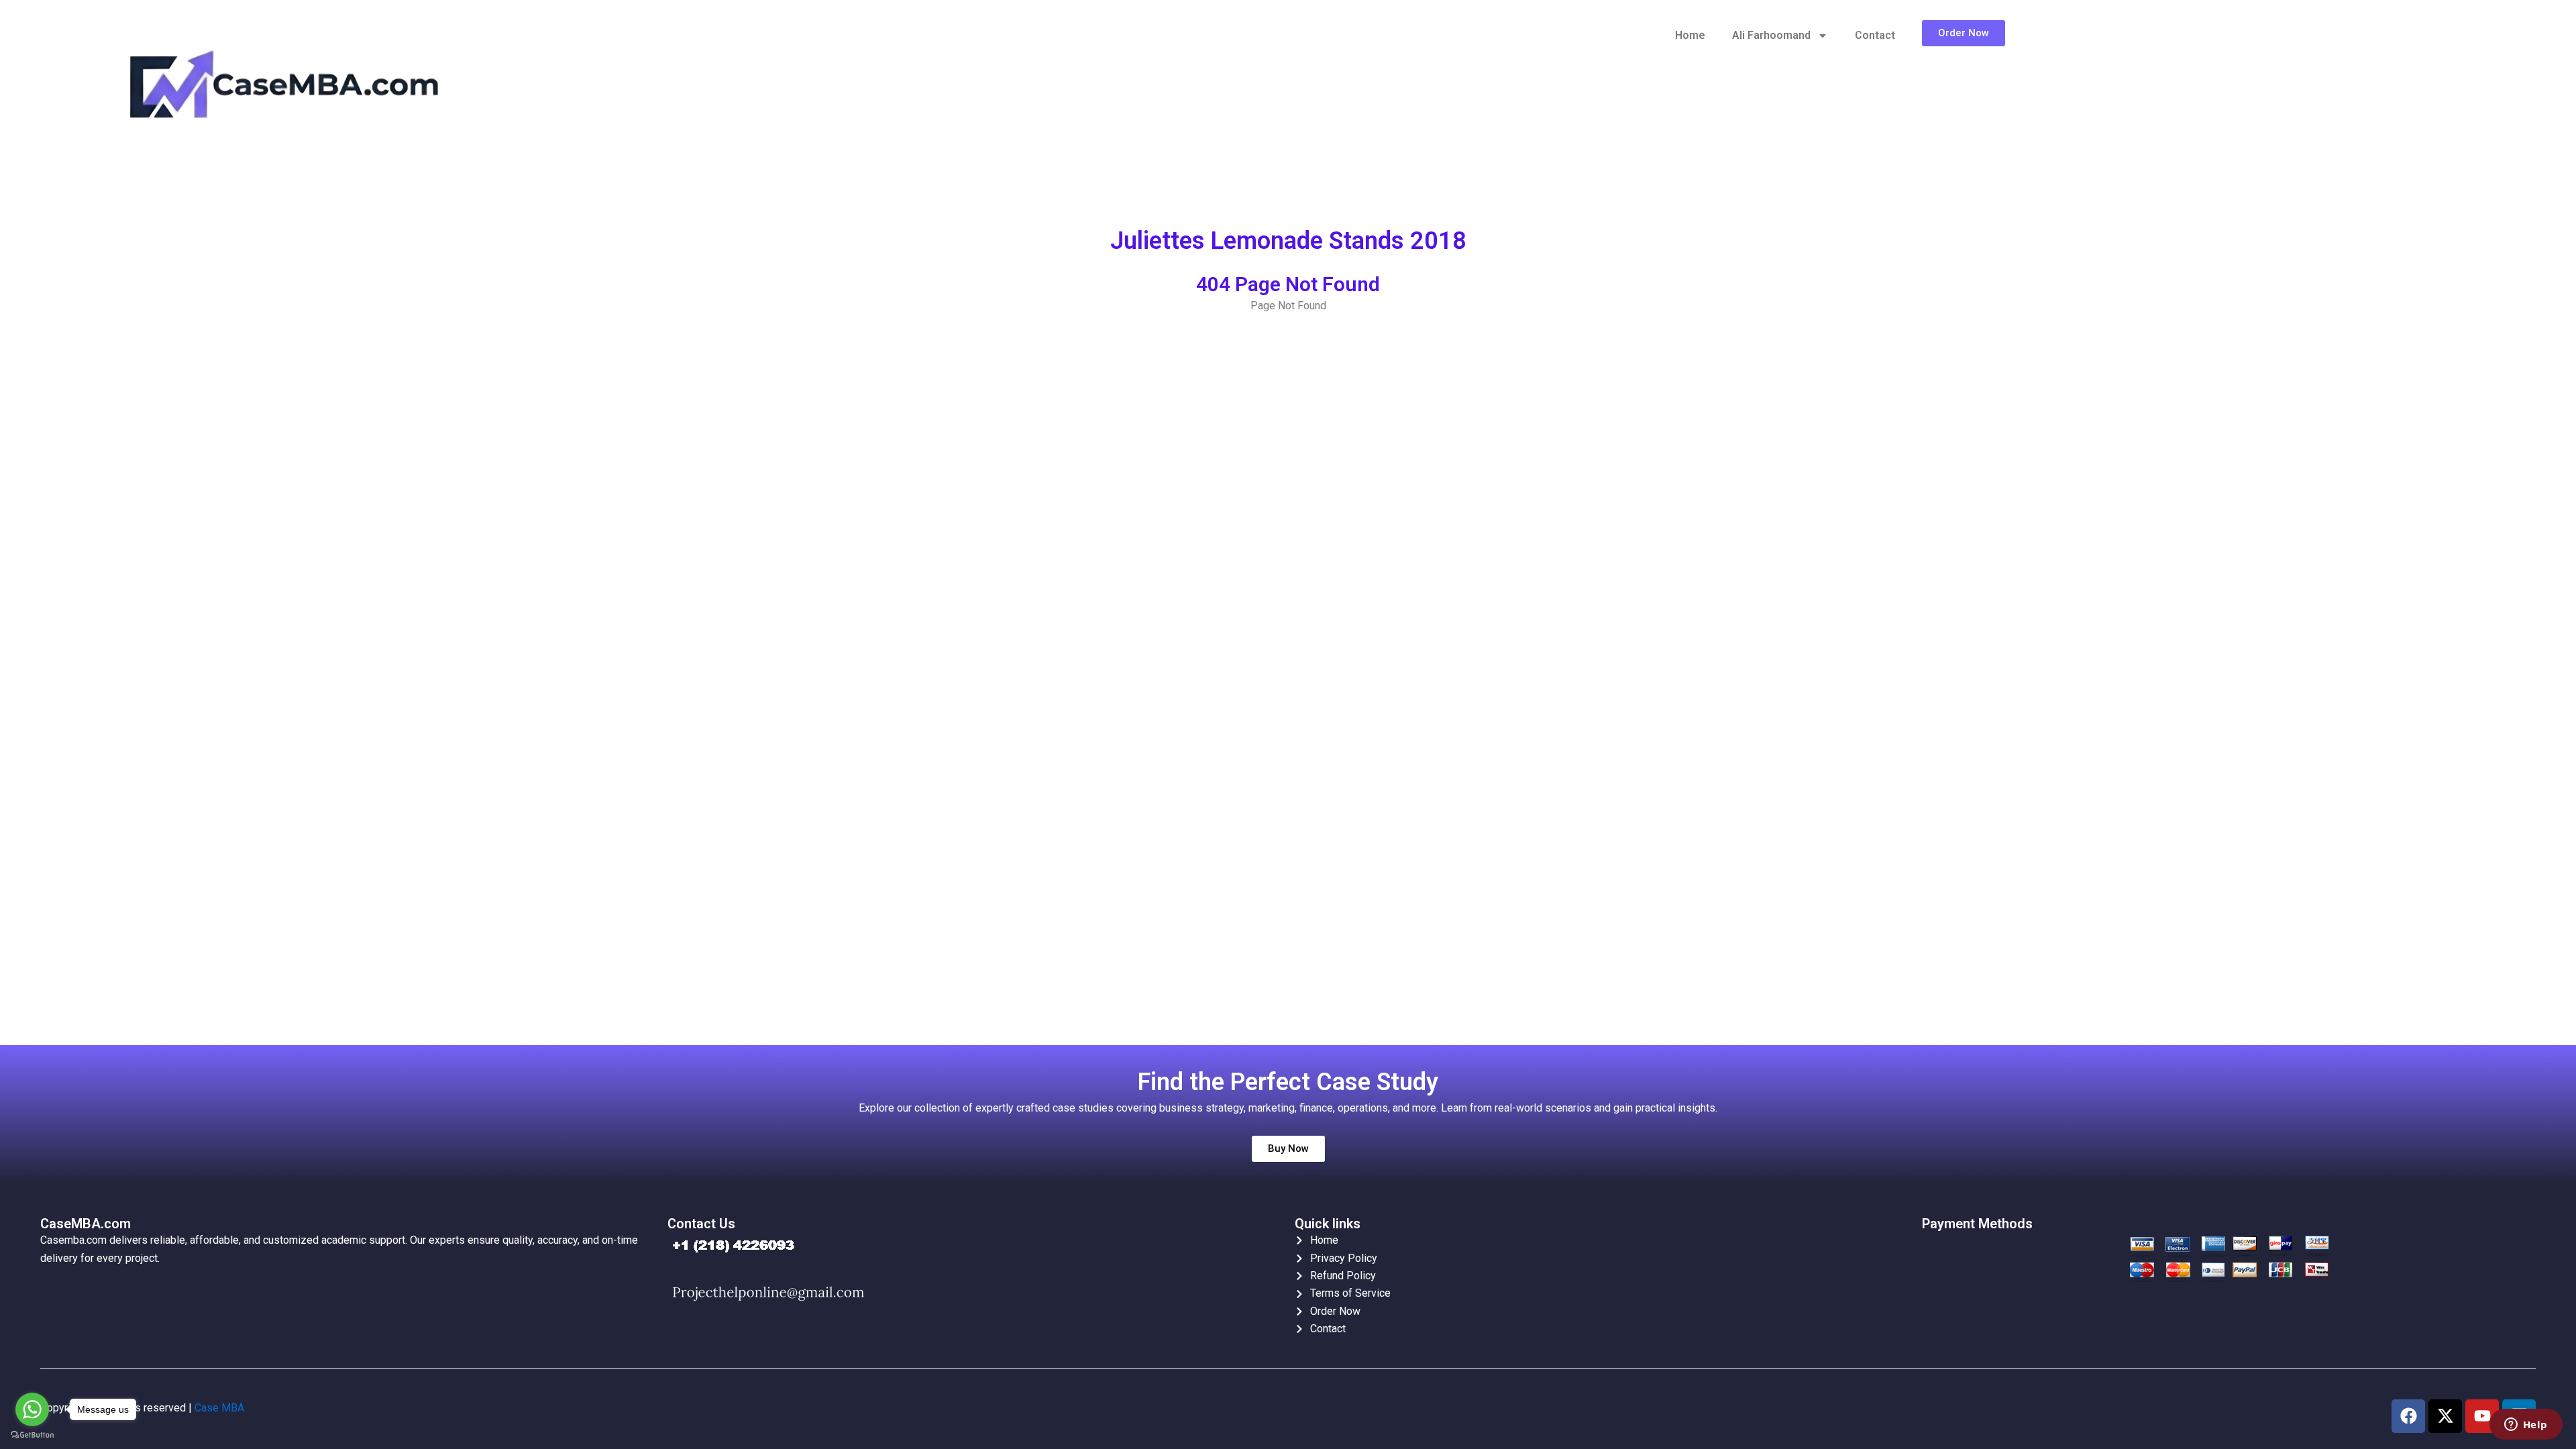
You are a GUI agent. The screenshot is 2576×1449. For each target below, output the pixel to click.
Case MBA (219, 1408)
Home (1690, 35)
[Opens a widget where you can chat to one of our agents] (2526, 1426)
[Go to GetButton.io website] (32, 1435)
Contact (1875, 35)
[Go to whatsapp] (32, 1409)
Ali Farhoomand (1771, 35)
